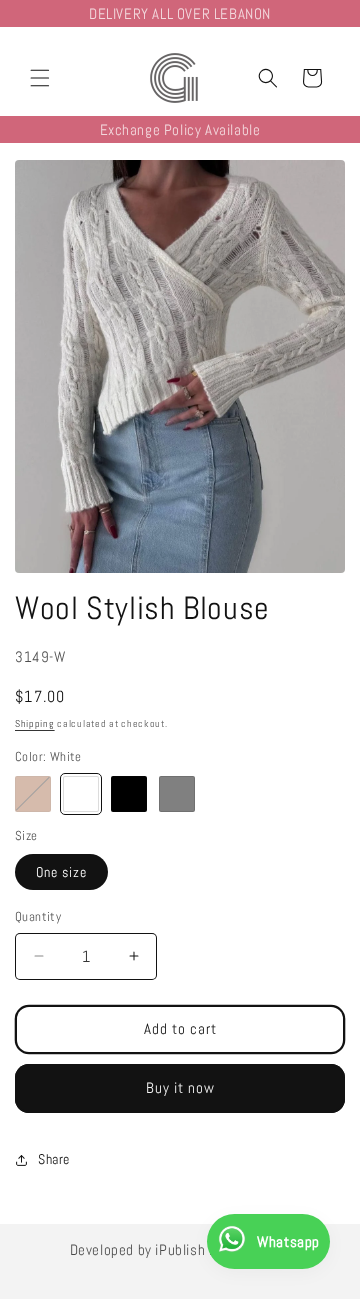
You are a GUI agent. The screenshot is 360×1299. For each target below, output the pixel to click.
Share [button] (54, 1159)
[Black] (129, 794)
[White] (81, 794)
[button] (40, 78)
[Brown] (33, 794)
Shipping (35, 723)
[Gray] (177, 794)
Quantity (38, 916)
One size (61, 872)
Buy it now (180, 1087)
